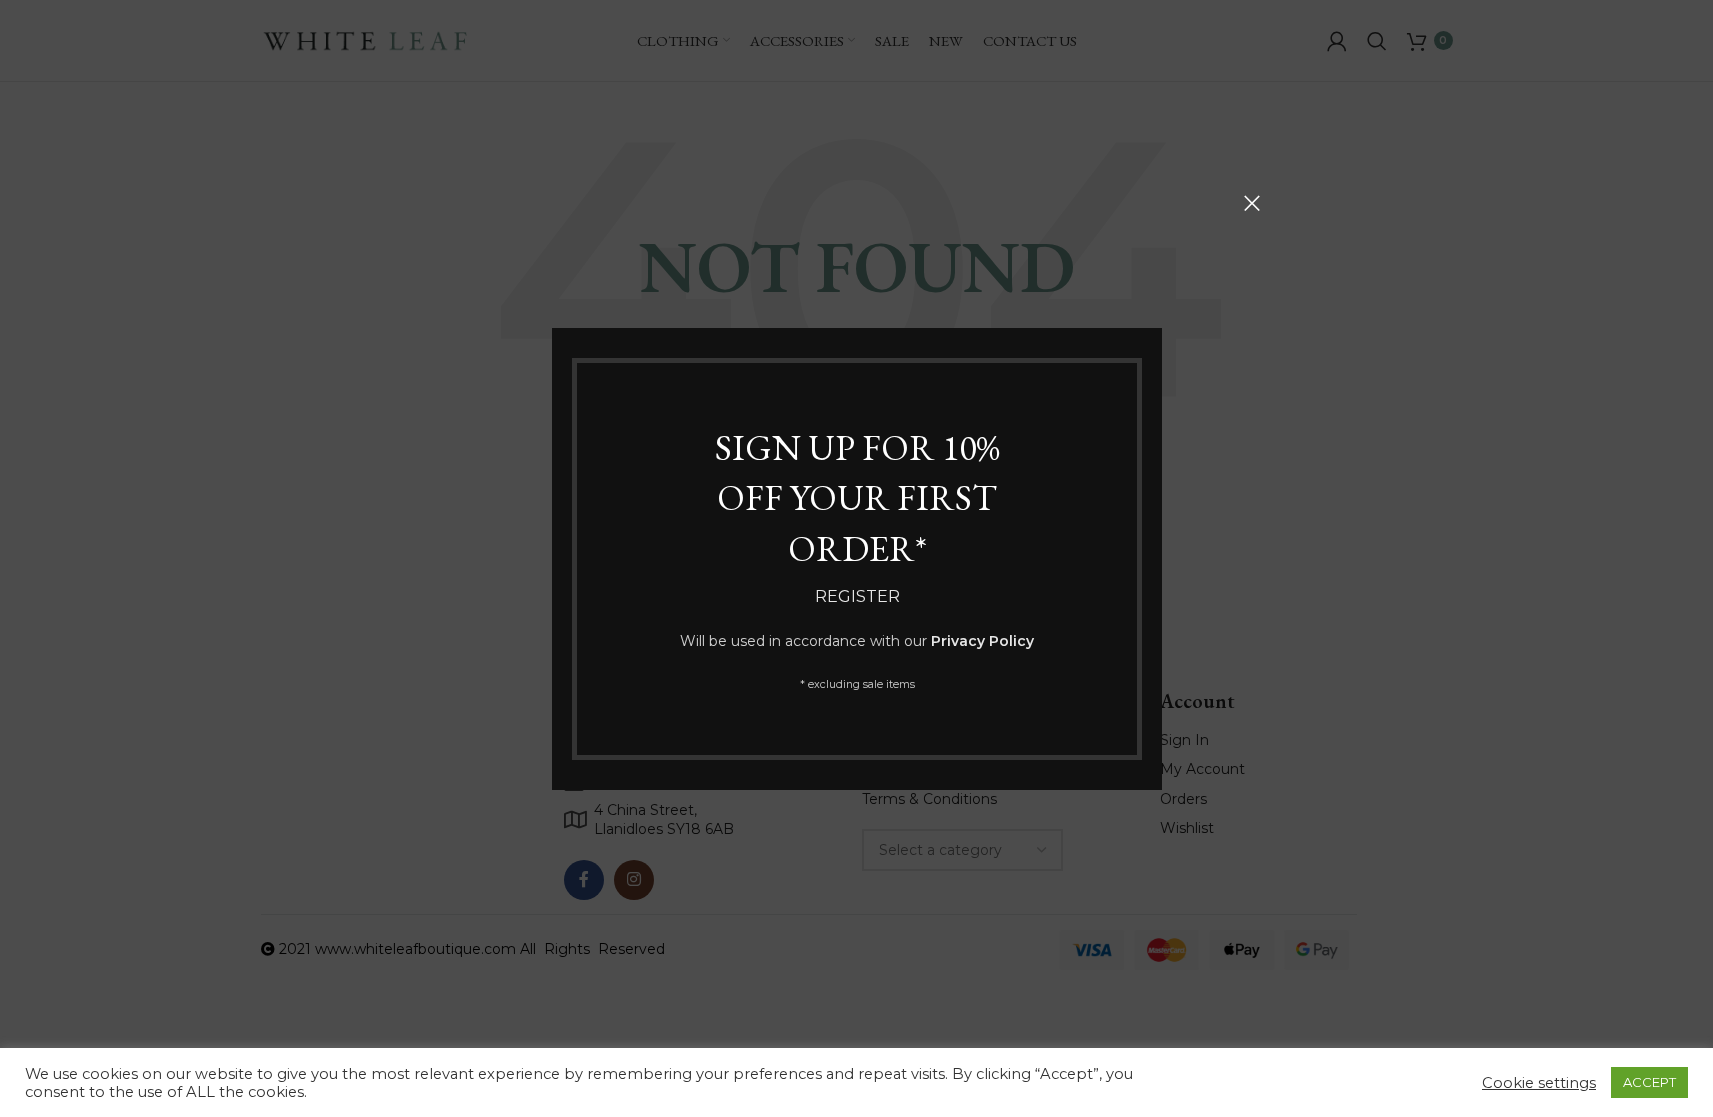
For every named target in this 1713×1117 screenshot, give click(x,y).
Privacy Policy (982, 640)
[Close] (1252, 203)
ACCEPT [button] (1649, 1082)
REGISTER (856, 596)
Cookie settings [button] (1539, 1083)
